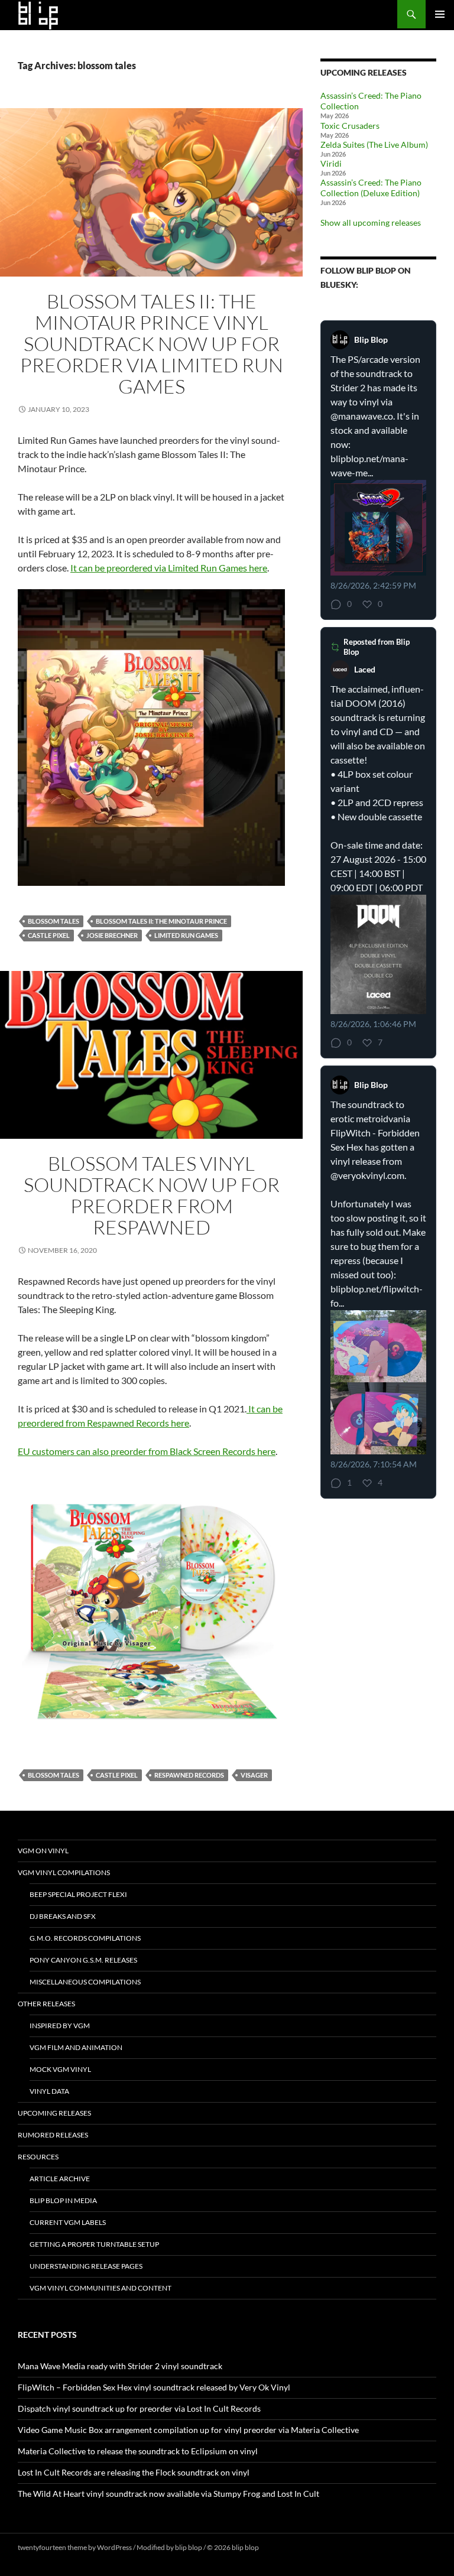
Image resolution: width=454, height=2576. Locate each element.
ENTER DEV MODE (291, 2547)
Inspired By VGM (60, 2026)
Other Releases (46, 2004)
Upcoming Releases (54, 2113)
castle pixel (49, 935)
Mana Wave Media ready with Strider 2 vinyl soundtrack (120, 2366)
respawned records (189, 1775)
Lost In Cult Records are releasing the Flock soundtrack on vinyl (134, 2472)
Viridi (331, 163)
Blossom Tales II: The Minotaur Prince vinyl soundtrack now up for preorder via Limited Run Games (152, 344)
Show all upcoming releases (371, 222)
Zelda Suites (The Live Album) (374, 144)
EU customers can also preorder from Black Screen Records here (147, 1451)
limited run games (186, 935)
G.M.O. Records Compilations (85, 1938)
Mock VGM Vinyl (60, 2069)
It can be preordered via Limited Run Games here (169, 568)
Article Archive (60, 2179)
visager (254, 1775)
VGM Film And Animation (76, 2047)
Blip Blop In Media (63, 2200)
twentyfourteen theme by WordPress (75, 2547)
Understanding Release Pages (86, 2266)
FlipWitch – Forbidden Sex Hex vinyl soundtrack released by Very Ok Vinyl (154, 2387)
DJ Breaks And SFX (63, 1916)
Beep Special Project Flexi (78, 1894)
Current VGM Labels (68, 2222)
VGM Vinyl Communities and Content (100, 2288)
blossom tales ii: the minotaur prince (161, 921)
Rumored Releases (53, 2135)
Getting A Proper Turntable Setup (94, 2244)
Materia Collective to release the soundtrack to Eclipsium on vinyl (138, 2451)
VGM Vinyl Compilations (64, 1872)
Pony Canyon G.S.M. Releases (83, 1960)
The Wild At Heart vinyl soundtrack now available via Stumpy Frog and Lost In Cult (168, 2494)
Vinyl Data (49, 2091)
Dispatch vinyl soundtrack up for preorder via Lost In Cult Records (139, 2408)
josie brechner (112, 935)
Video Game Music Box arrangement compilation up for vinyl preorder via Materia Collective (188, 2430)
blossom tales (53, 921)
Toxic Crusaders (350, 126)
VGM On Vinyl (43, 1851)
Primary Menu (440, 14)
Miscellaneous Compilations (85, 1982)
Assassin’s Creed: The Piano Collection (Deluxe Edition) (371, 188)
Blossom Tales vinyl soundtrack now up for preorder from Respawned (152, 1195)
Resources (38, 2157)
